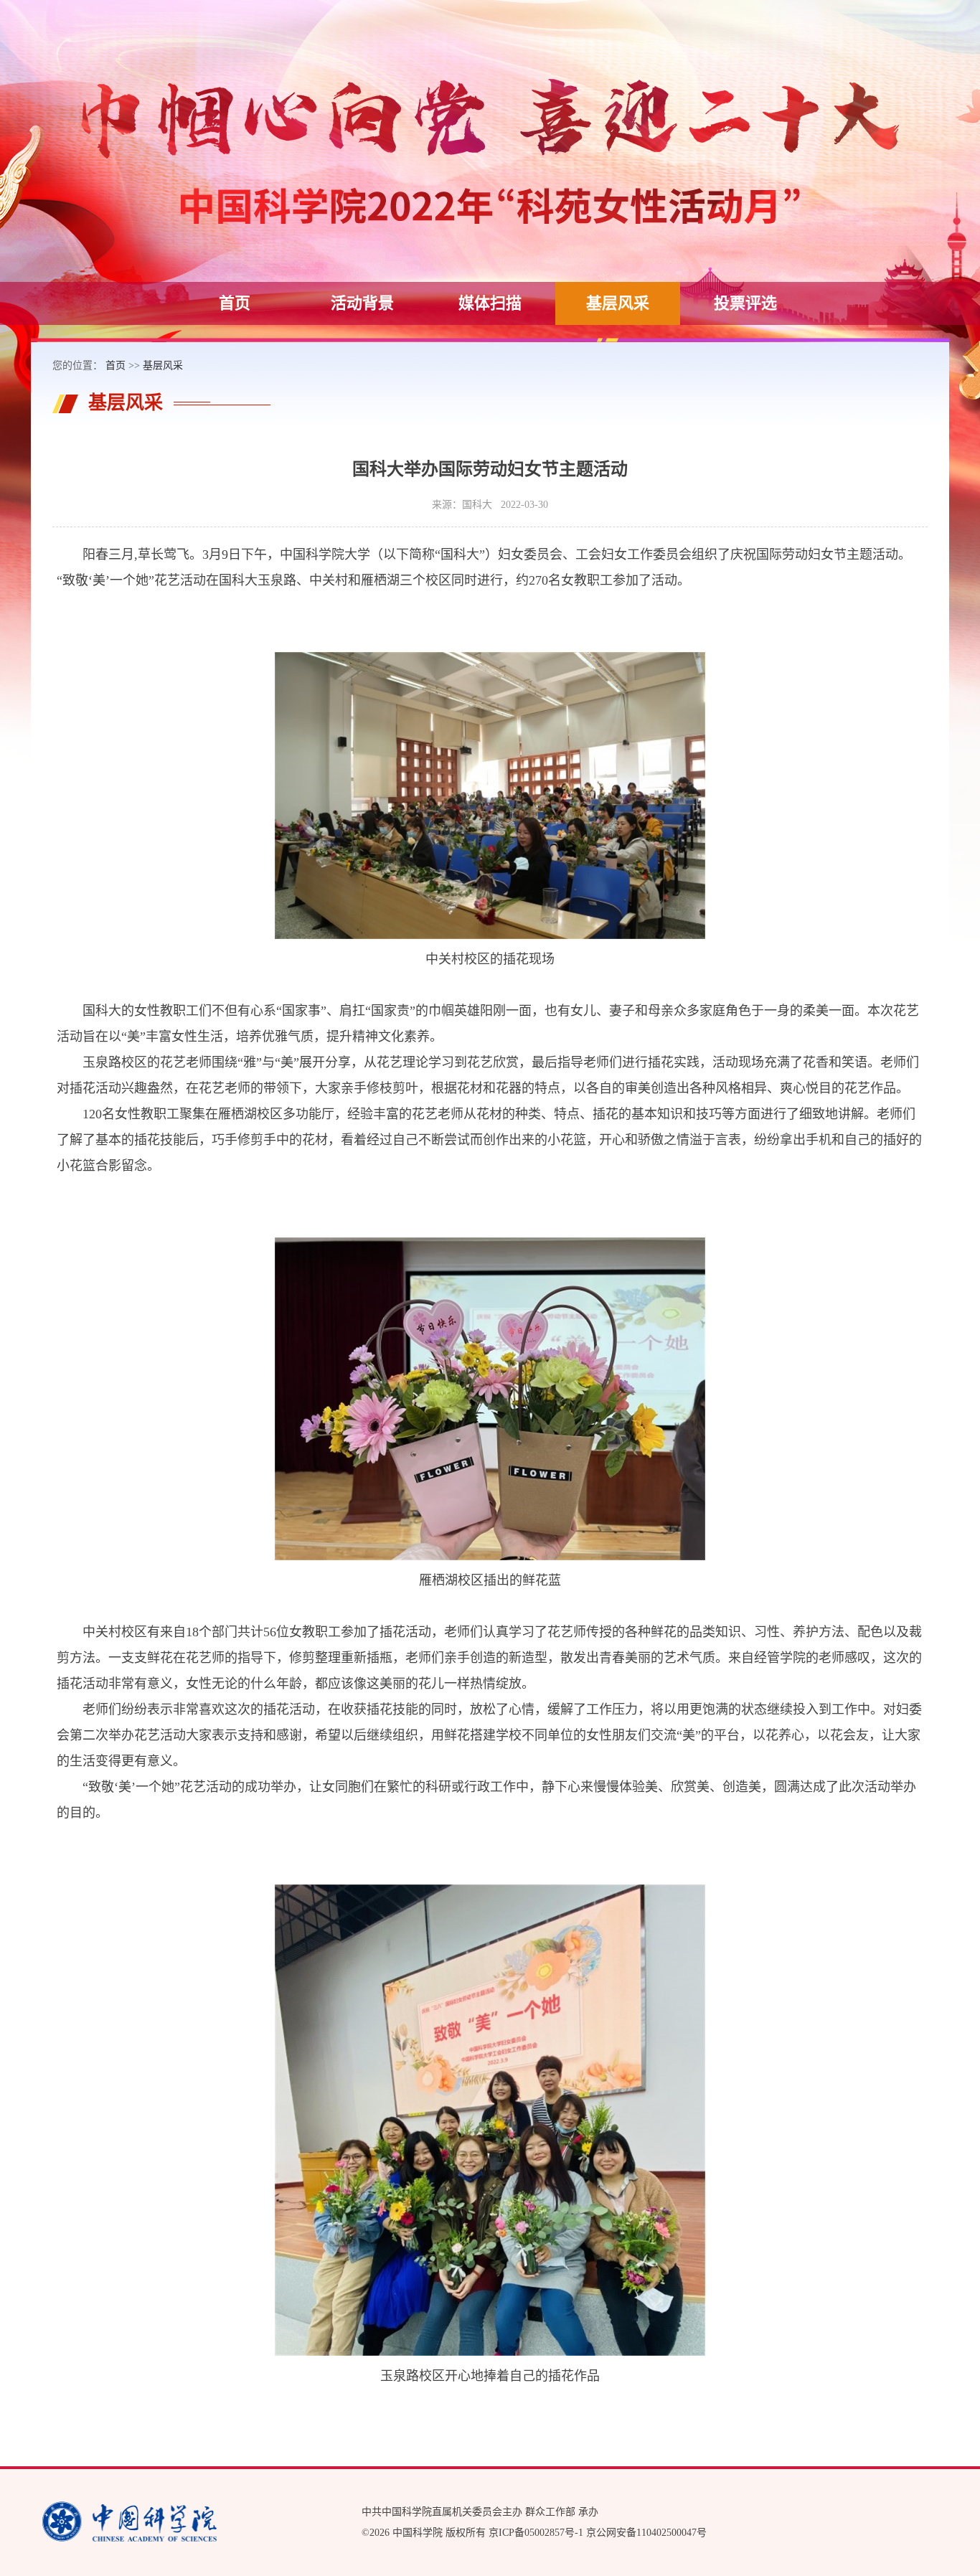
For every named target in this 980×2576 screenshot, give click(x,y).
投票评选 (745, 303)
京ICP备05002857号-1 (536, 2533)
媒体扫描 (490, 303)
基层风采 (618, 303)
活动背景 (362, 303)
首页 (235, 303)
